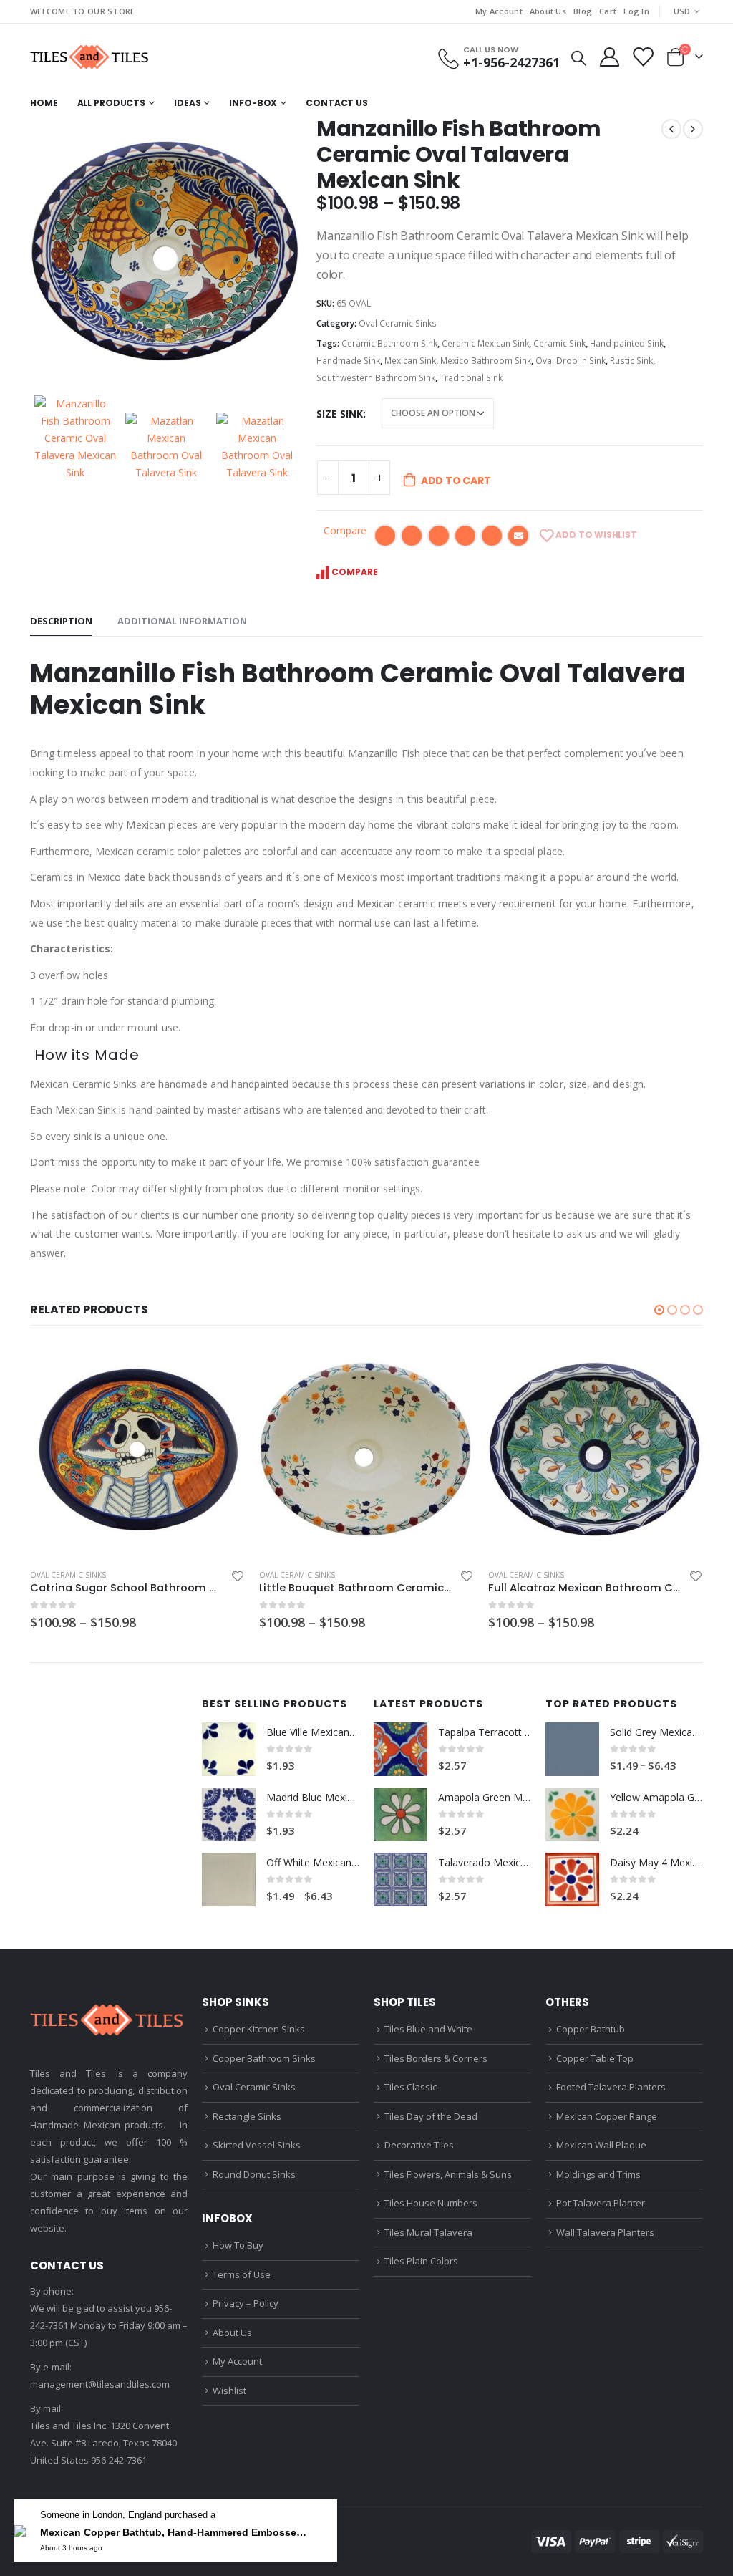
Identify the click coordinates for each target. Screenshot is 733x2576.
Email (518, 536)
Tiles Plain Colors (421, 2261)
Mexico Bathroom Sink (486, 361)
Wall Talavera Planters (605, 2232)
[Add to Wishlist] (238, 1576)
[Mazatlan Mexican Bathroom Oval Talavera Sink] (166, 447)
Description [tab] (61, 621)
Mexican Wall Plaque (601, 2145)
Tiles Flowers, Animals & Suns (448, 2174)
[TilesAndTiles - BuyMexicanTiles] (91, 57)
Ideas (187, 103)
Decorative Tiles (419, 2145)
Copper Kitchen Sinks (259, 2029)
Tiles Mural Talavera (428, 2232)
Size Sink (340, 414)
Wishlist (229, 2391)
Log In (636, 11)
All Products (112, 103)
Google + (465, 536)
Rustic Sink (631, 361)
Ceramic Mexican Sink (485, 343)
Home (44, 103)
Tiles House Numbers (431, 2203)
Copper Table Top (595, 2058)
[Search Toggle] (579, 57)
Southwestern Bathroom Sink (376, 378)
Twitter (412, 536)
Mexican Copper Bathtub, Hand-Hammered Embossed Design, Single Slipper (176, 2534)
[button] (659, 1310)
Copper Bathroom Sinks (264, 2058)
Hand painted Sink (627, 343)
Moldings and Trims (598, 2174)
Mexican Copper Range (607, 2116)
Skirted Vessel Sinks (257, 2145)
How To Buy (238, 2245)
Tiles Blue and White (428, 2029)
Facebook (385, 536)
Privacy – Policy (246, 2303)
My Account (499, 11)
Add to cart (456, 481)
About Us (548, 11)
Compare (345, 530)
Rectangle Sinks (247, 2116)
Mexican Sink (410, 361)
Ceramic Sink (559, 343)
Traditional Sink (471, 378)
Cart (608, 11)
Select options (221, 1366)
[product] (137, 1450)
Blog (583, 11)
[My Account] (609, 57)
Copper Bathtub (591, 2029)
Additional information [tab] (182, 621)
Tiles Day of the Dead (431, 2116)
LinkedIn (439, 536)
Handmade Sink (348, 361)
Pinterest (492, 536)
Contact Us (337, 103)
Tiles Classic (411, 2087)
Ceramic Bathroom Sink (389, 343)
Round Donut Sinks (254, 2174)
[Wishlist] (642, 57)
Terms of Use (242, 2274)
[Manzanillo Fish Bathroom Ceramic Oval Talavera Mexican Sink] (166, 252)
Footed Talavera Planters (611, 2087)
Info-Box (253, 103)
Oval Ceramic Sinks (398, 323)
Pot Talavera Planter (601, 2203)
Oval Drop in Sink (571, 361)
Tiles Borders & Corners (436, 2058)
